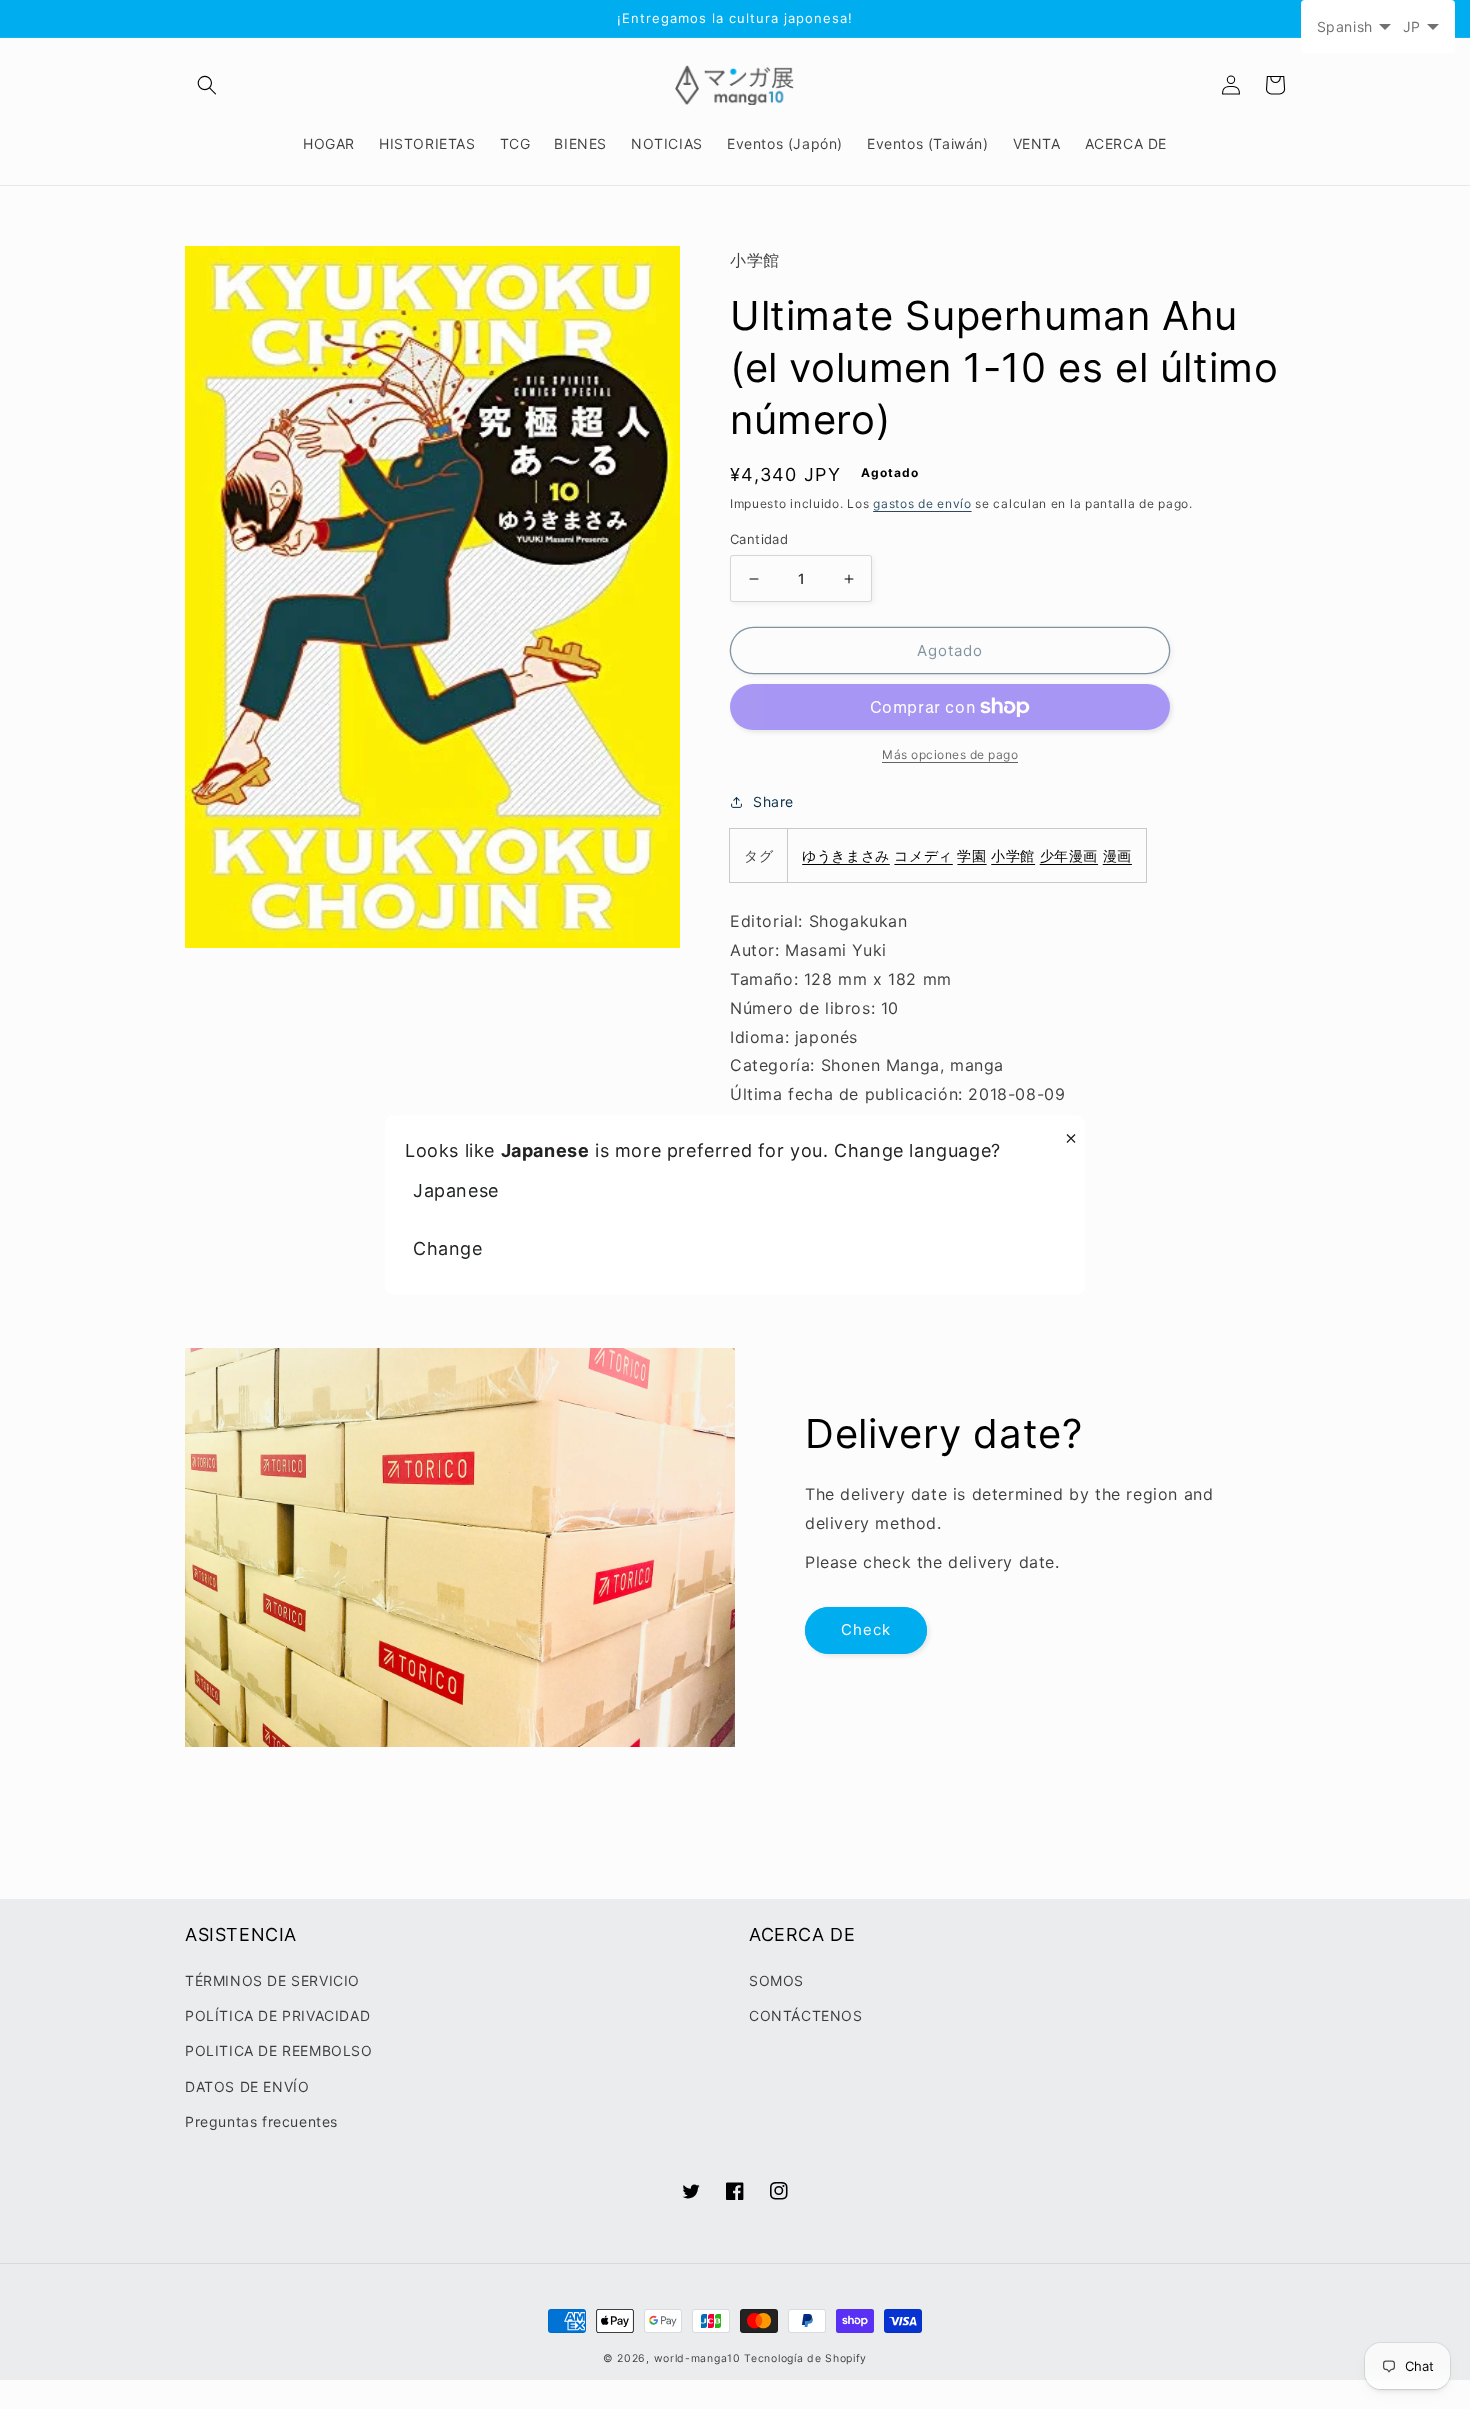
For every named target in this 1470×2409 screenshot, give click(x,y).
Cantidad (759, 539)
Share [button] (773, 801)
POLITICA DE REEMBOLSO (279, 2050)
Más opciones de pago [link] (950, 754)
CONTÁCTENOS (806, 2015)
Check (866, 1629)
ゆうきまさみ (846, 855)
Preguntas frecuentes (261, 2121)
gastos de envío (922, 503)
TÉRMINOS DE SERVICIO (272, 1980)
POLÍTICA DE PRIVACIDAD (277, 2015)
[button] (207, 85)
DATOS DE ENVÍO (247, 2086)
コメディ (923, 855)
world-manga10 (697, 2358)
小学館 (1013, 855)
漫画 (1117, 855)
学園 (971, 855)
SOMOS (776, 1980)
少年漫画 (1069, 855)
